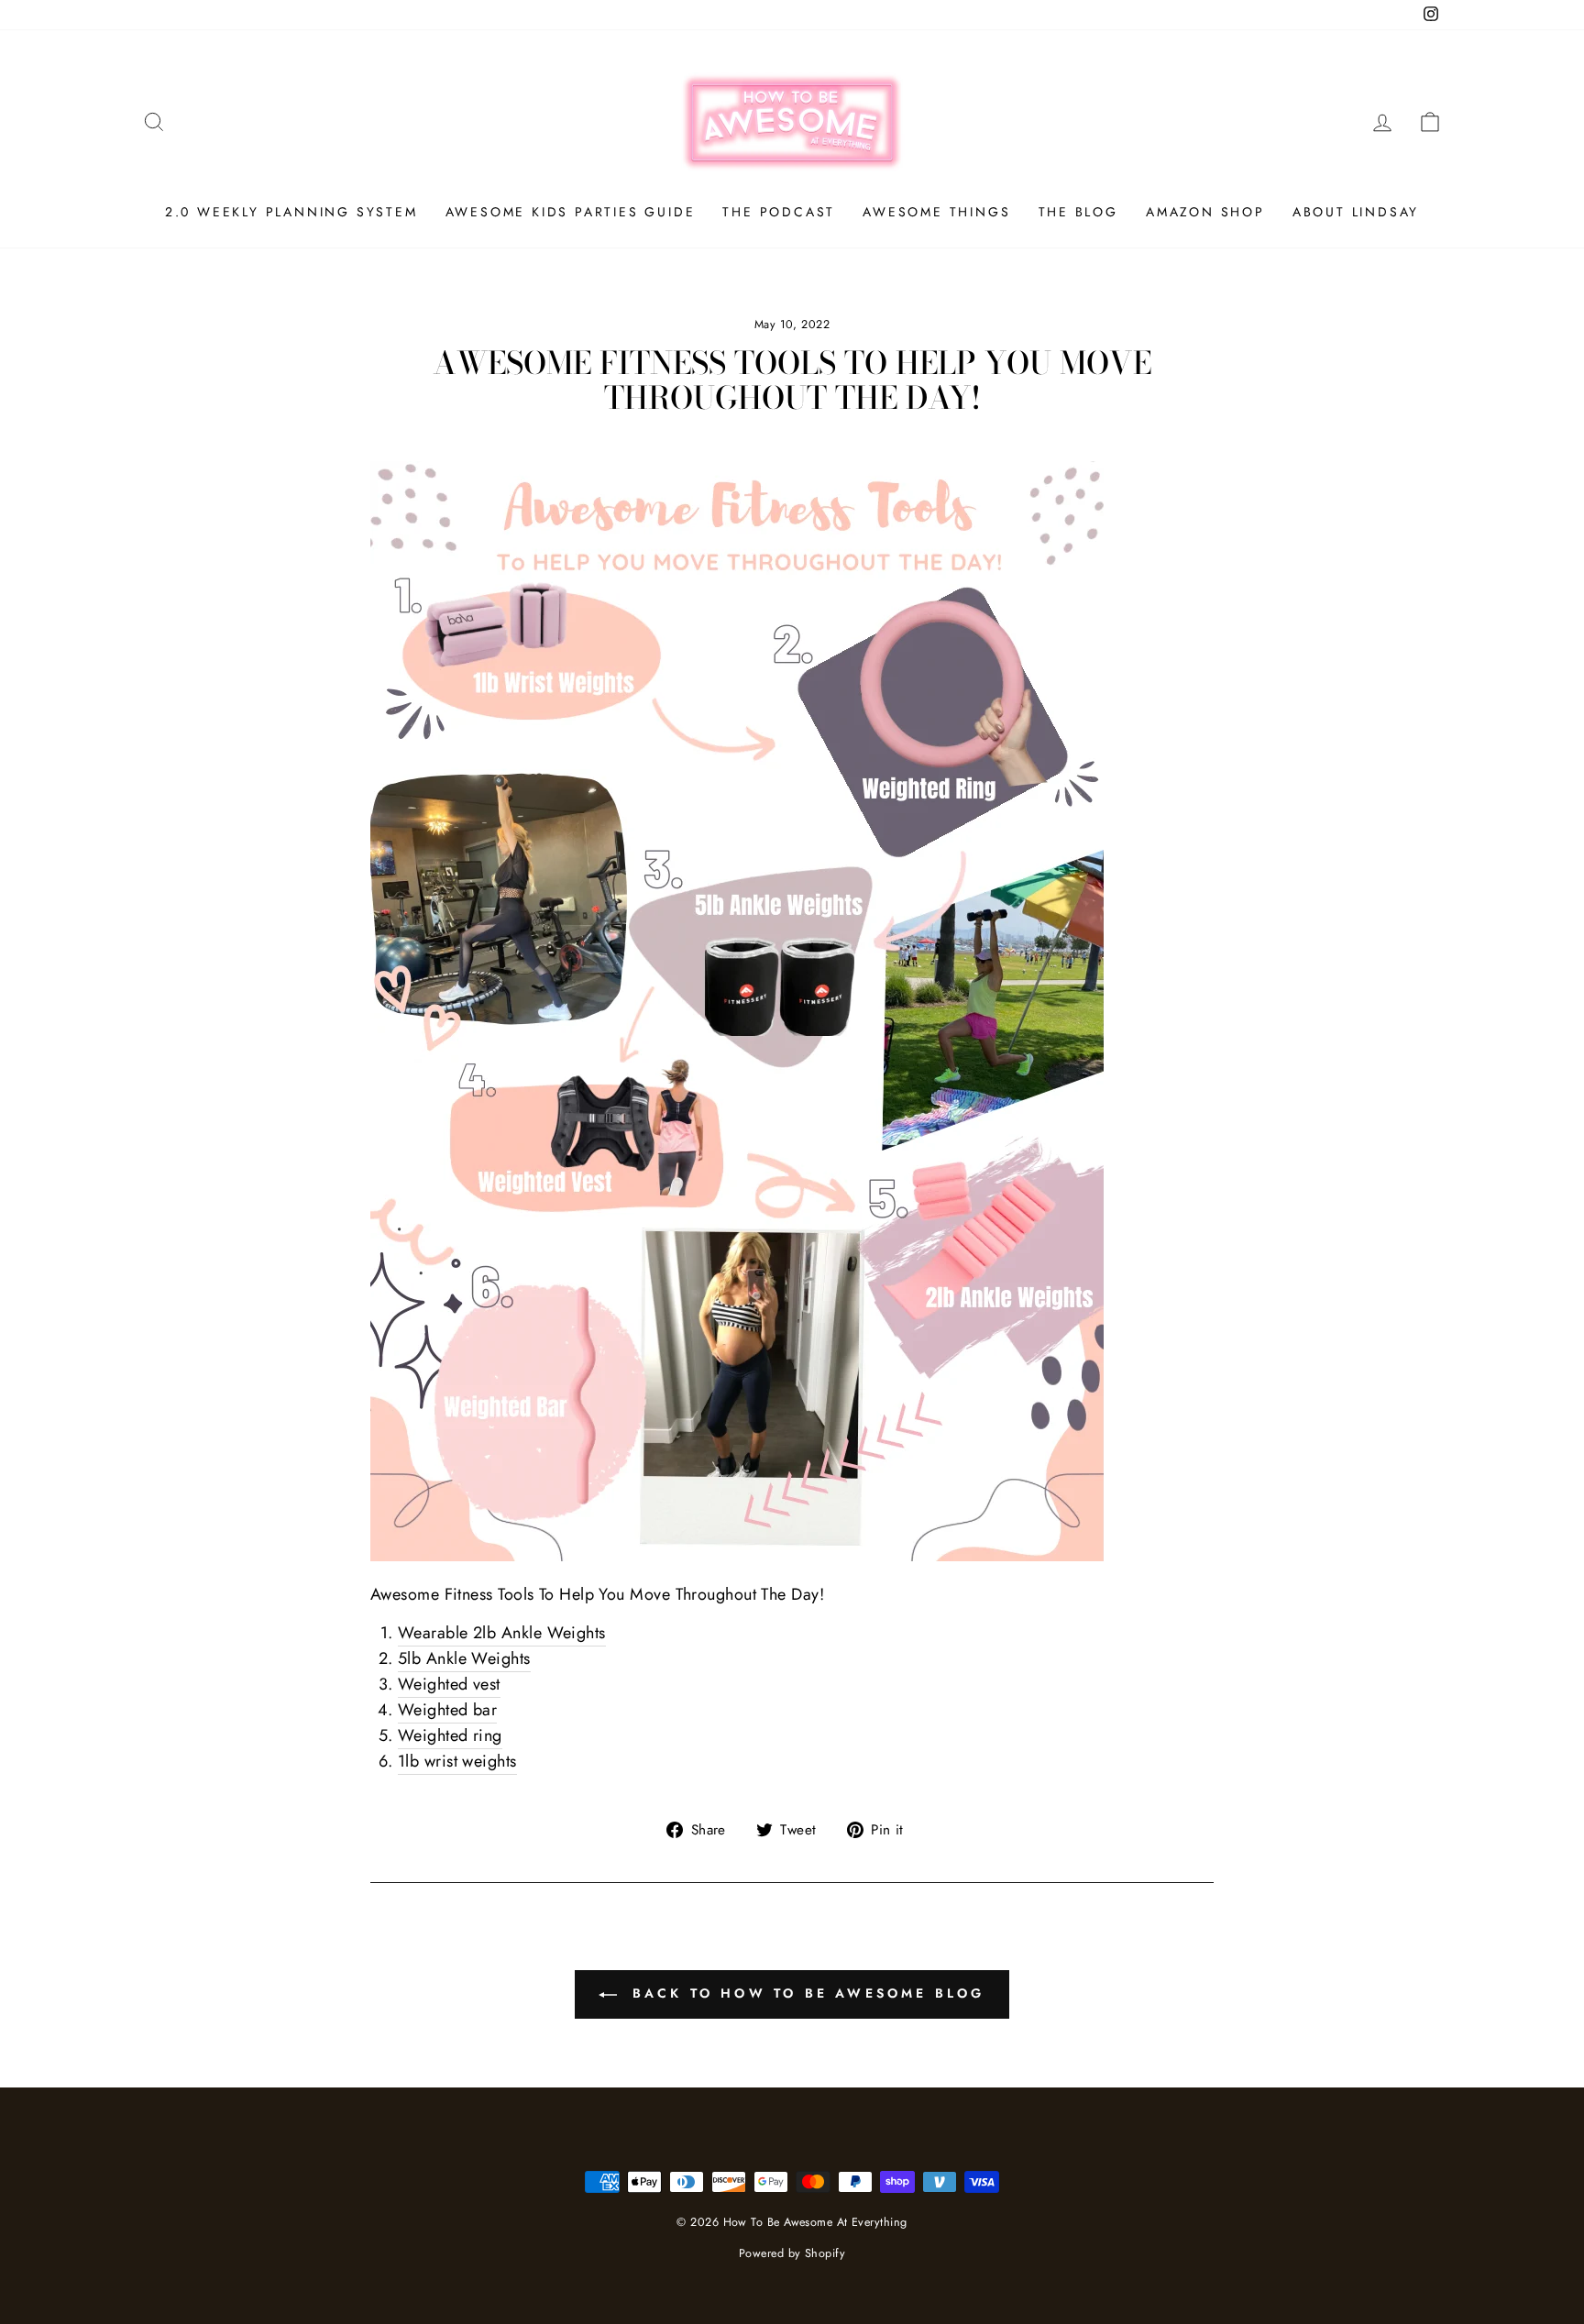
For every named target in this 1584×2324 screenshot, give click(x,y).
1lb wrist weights (457, 1761)
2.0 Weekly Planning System (291, 212)
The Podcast (779, 212)
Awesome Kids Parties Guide (571, 212)
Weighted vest (449, 1684)
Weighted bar (447, 1710)
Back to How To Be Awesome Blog (804, 1993)
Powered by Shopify (792, 2253)
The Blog (1078, 212)
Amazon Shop (1205, 212)
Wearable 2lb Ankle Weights (502, 1633)
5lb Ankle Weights (464, 1658)
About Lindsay (1356, 212)
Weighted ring (450, 1735)
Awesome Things (936, 212)
